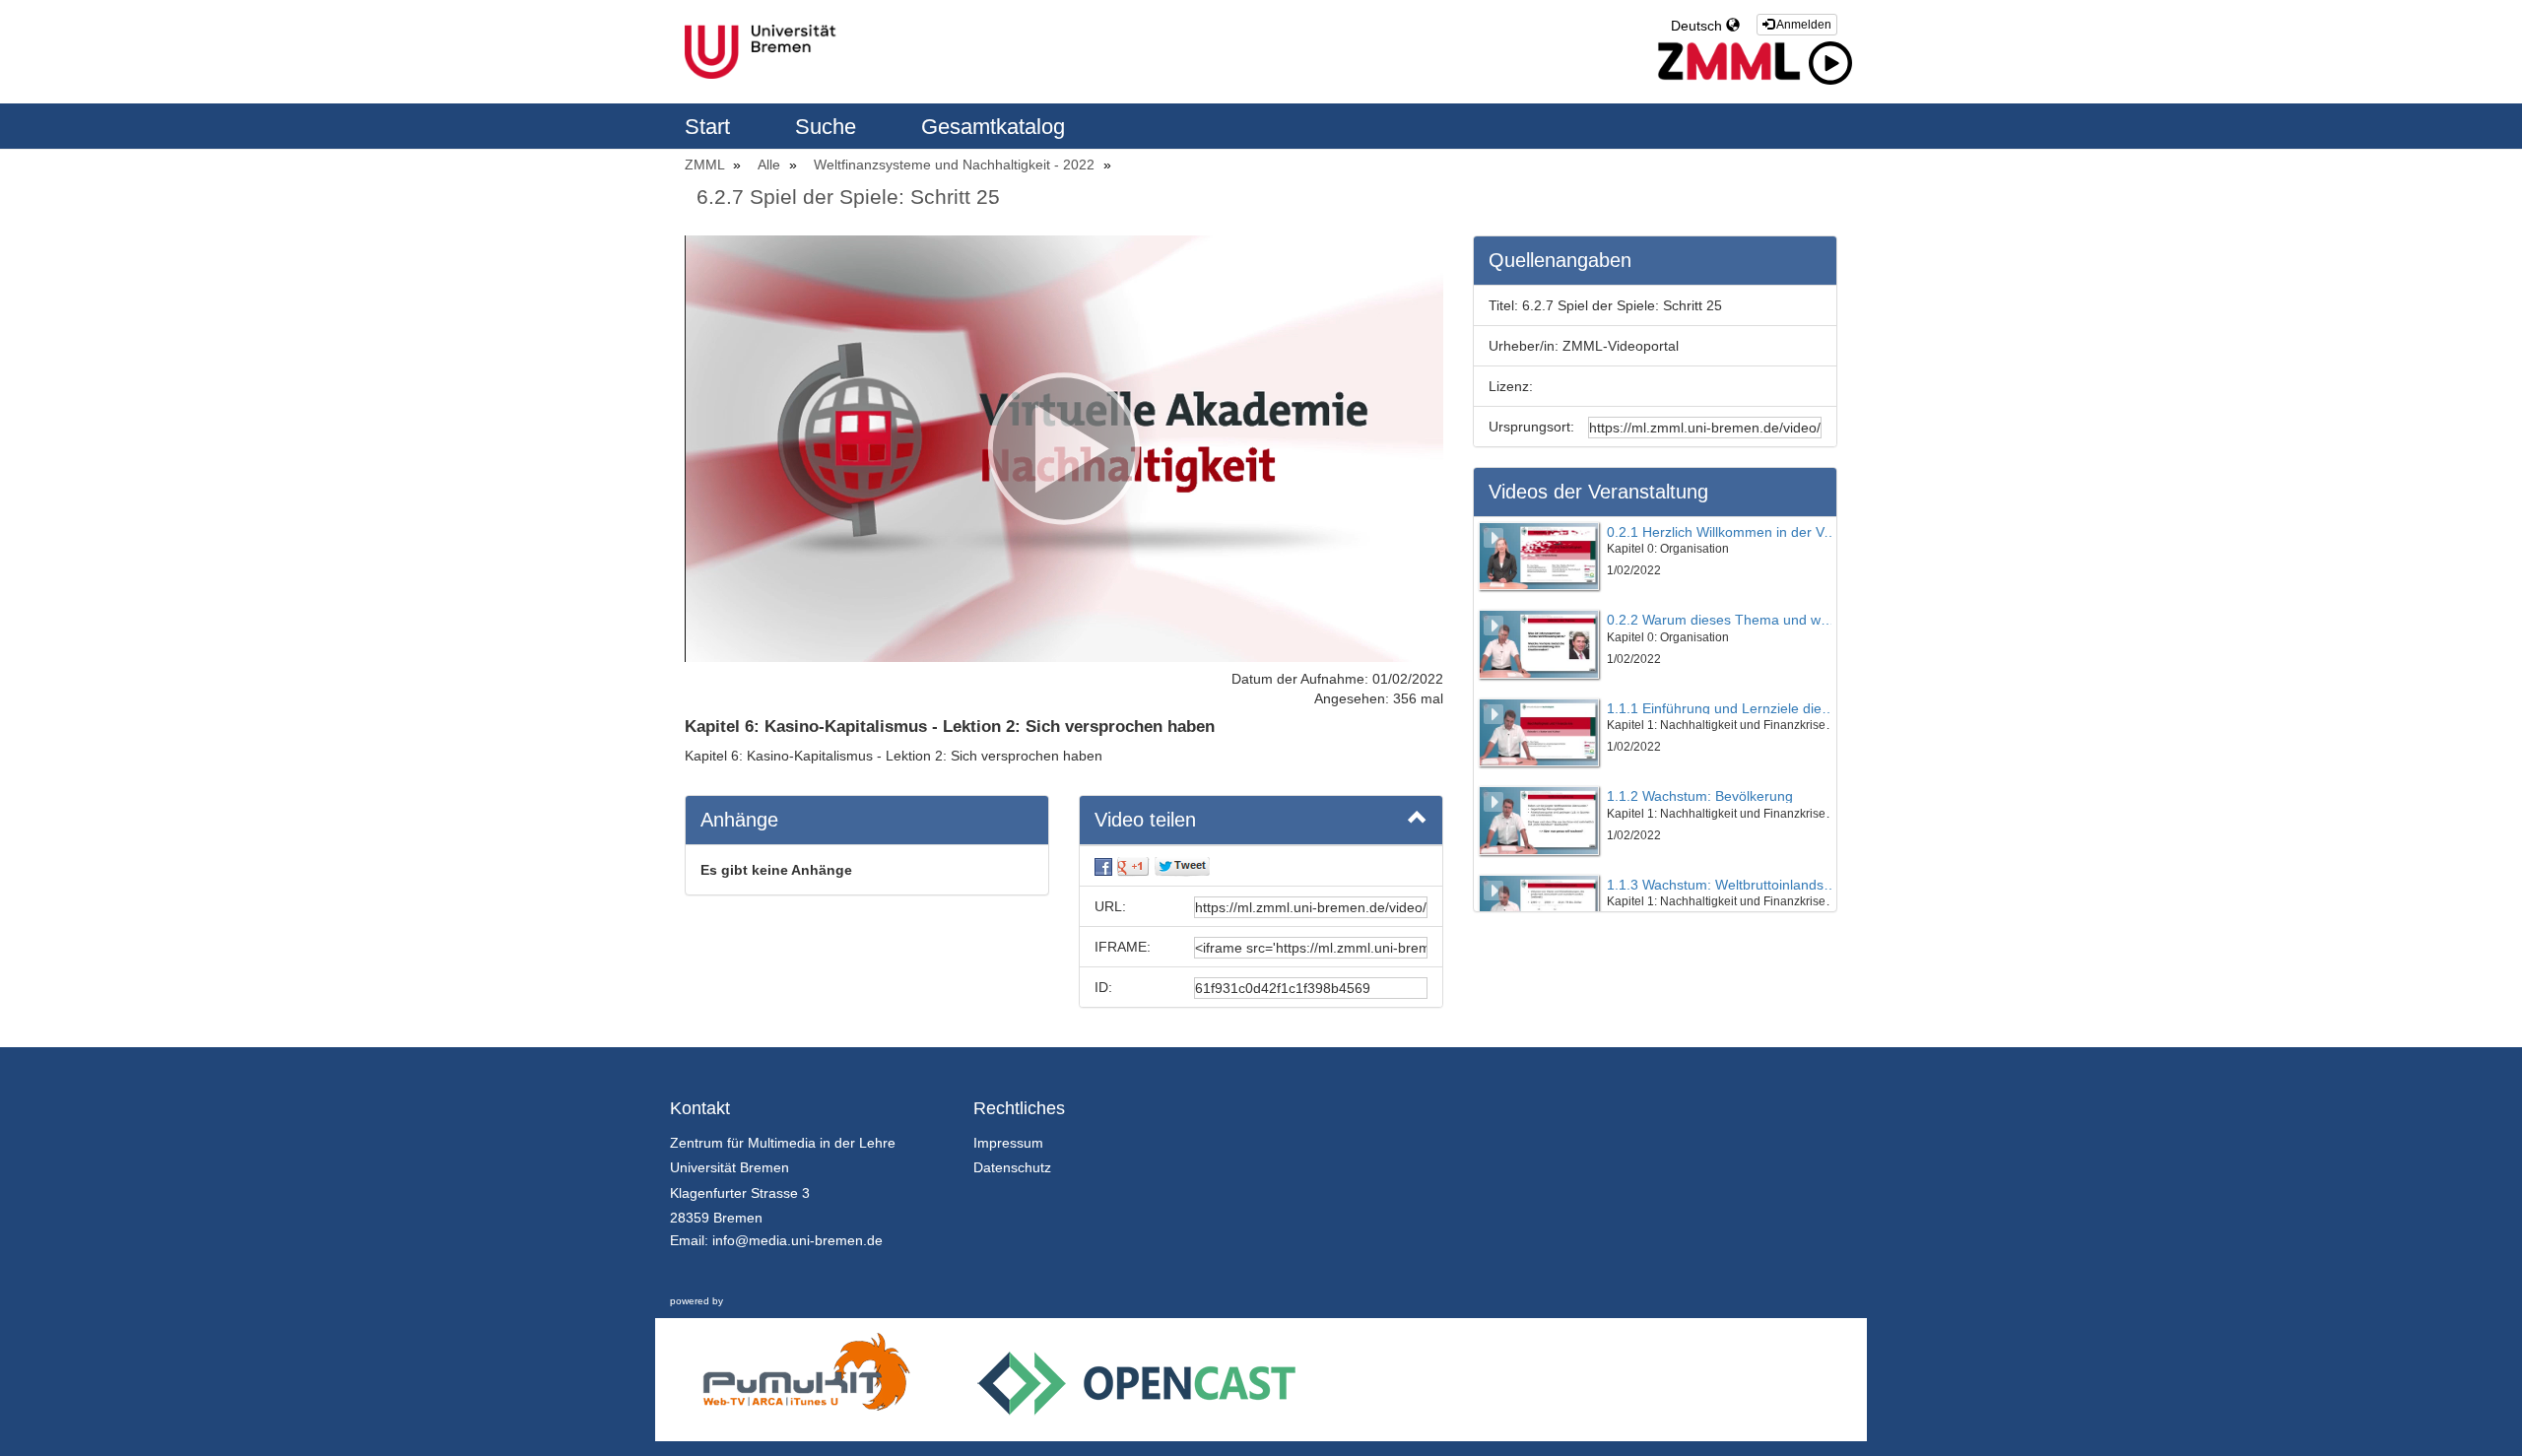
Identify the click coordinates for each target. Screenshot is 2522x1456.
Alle (771, 165)
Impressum (1008, 1143)
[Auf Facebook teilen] (1103, 866)
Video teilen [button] (1145, 820)
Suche (829, 127)
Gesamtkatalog (993, 127)
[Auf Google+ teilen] (1133, 866)
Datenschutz (1012, 1167)
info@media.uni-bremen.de (797, 1240)
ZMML (706, 165)
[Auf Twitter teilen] (1182, 866)
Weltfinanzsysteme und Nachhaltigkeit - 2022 (956, 165)
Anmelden (1803, 25)
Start (710, 127)
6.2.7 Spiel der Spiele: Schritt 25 (848, 197)
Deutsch (1698, 26)
